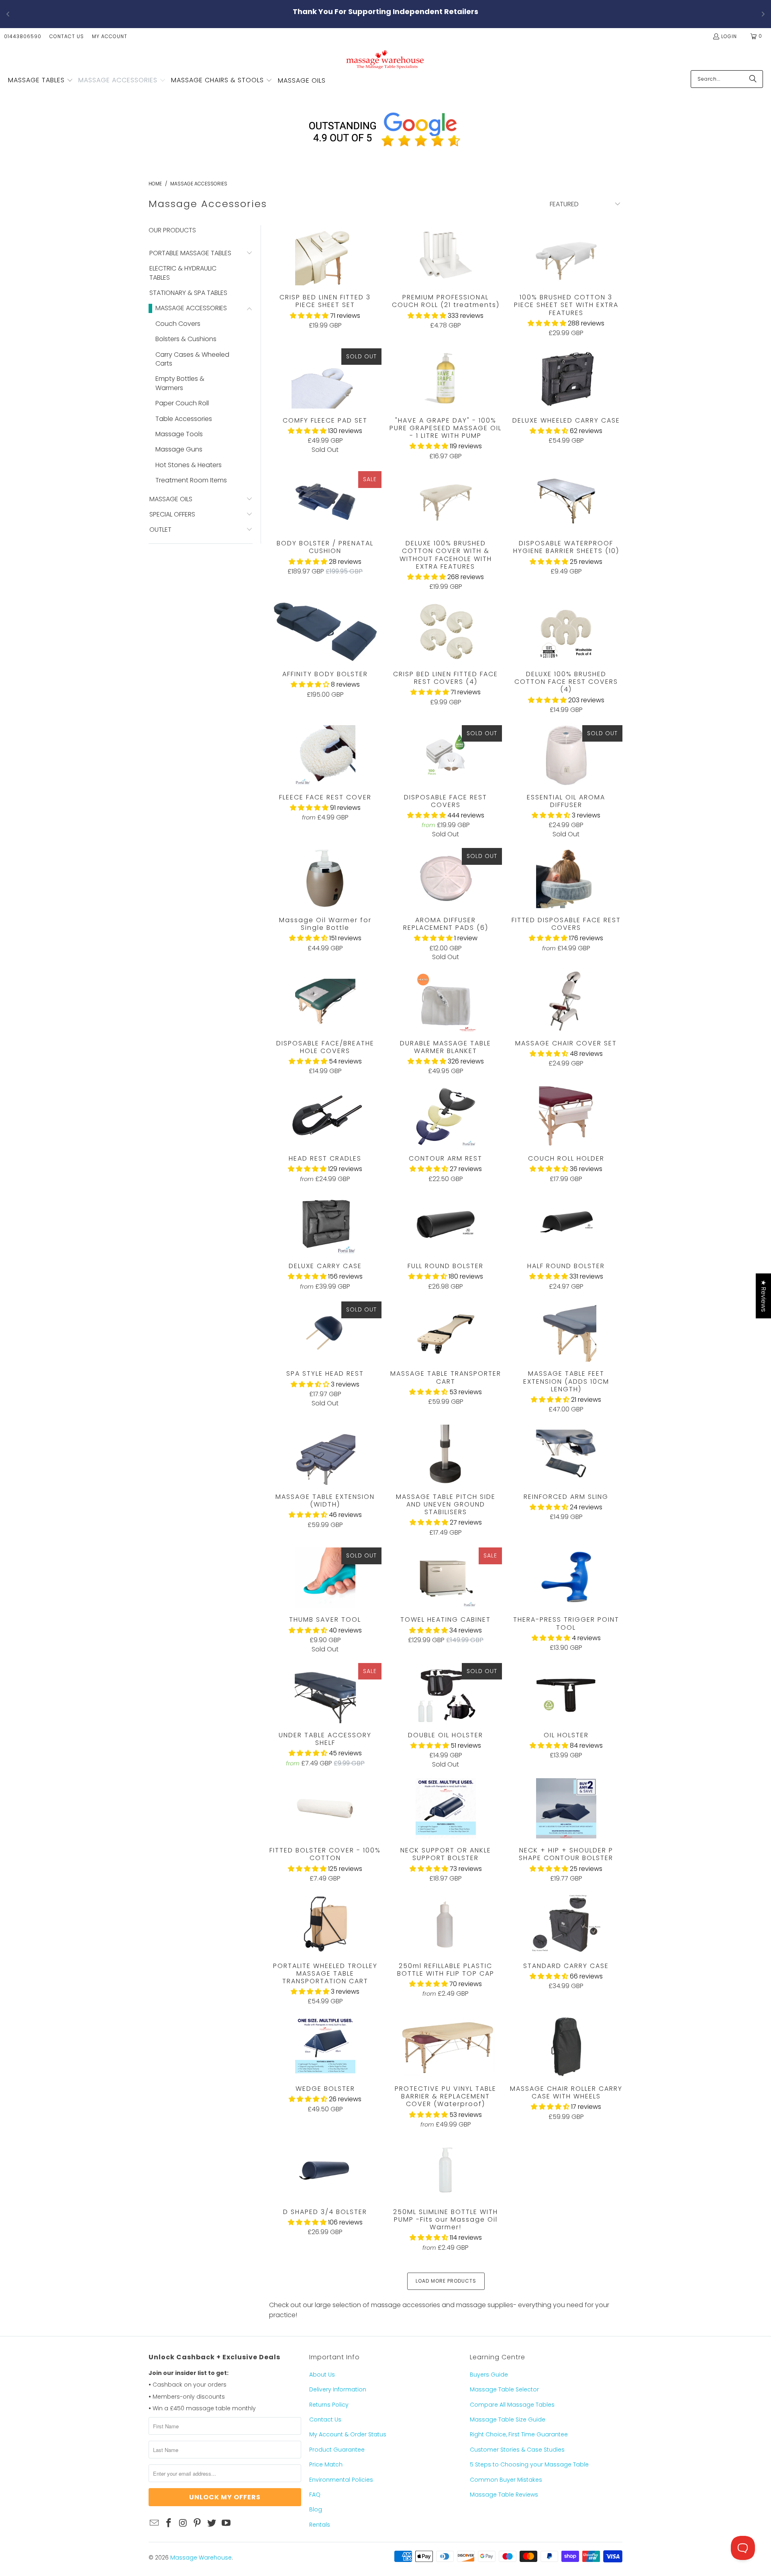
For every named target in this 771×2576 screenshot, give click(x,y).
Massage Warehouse (201, 2558)
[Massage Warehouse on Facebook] (169, 2523)
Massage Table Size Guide (508, 2419)
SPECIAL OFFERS (172, 514)
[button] (41, 81)
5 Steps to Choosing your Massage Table (529, 2464)
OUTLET (160, 530)
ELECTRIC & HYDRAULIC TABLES (183, 273)
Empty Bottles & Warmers (180, 383)
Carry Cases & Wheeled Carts (192, 359)
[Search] (753, 79)
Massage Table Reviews (504, 2495)
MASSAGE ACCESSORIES (191, 308)
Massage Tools (179, 434)
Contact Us (67, 36)
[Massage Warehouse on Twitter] (212, 2523)
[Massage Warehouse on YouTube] (226, 2523)
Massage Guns (179, 449)
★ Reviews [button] (764, 1296)
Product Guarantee (337, 2450)
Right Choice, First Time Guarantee (519, 2434)
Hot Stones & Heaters (189, 465)
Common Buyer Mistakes (506, 2480)
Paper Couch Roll (182, 403)
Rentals (320, 2525)
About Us (322, 2375)
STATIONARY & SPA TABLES (188, 293)
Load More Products (446, 2281)
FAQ (315, 2495)
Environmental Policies (341, 2480)
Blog (316, 2509)
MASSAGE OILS (171, 499)
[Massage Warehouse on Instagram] (183, 2523)
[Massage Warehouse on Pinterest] (198, 2523)
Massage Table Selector (504, 2389)
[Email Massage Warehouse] (155, 2523)
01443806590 (23, 36)
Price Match (326, 2464)
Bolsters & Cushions (186, 339)
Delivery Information (338, 2389)
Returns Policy (329, 2405)
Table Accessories (184, 419)
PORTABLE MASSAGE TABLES (190, 253)
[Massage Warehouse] (386, 59)
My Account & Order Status (348, 2434)
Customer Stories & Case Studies (517, 2450)
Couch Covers (178, 324)
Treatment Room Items (191, 480)
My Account (110, 36)
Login (729, 36)
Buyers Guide (489, 2375)
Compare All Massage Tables (512, 2405)
